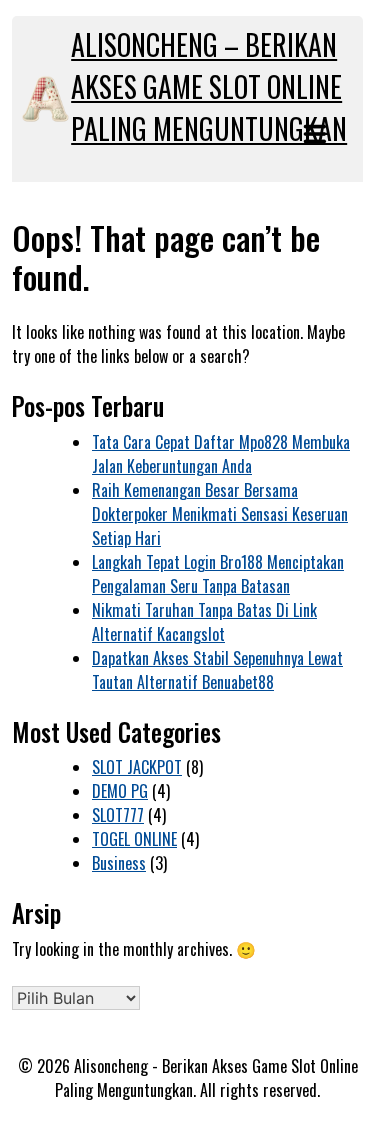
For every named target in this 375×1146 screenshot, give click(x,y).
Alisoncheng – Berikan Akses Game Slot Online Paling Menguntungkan (209, 86)
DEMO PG (120, 791)
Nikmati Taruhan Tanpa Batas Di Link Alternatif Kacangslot (204, 622)
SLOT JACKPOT (137, 767)
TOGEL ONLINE (134, 839)
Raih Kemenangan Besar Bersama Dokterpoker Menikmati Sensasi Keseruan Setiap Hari (220, 514)
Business (119, 863)
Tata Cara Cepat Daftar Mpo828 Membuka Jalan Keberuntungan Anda (221, 454)
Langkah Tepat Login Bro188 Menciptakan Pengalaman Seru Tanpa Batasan (218, 574)
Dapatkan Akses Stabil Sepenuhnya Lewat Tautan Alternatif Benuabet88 (217, 670)
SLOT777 (118, 815)
